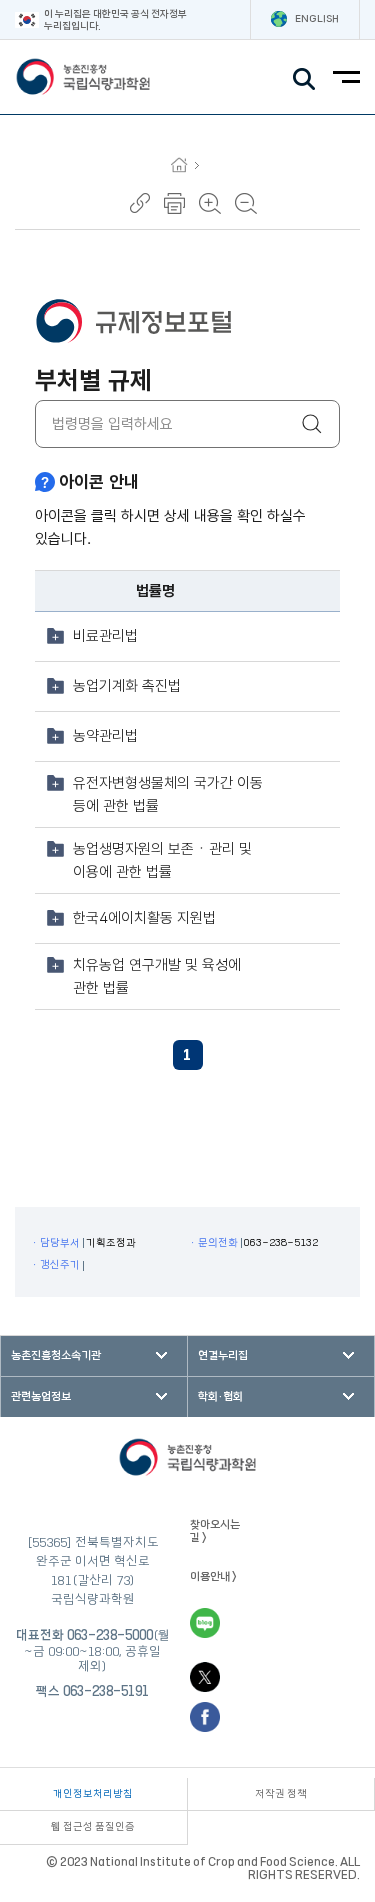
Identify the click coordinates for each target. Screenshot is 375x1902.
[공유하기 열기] (140, 203)
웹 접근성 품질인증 (93, 1827)
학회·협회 (220, 1396)
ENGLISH (317, 19)
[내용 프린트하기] (174, 203)
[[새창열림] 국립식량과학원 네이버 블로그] (205, 1623)
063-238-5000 (110, 1635)
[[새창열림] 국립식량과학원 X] (205, 1677)
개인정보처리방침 (93, 1794)
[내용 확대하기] (210, 203)
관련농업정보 (41, 1396)
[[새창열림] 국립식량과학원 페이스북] (205, 1717)
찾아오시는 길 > (215, 1531)
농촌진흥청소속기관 (56, 1355)
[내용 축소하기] (246, 203)
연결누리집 (223, 1355)
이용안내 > (213, 1576)
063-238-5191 (106, 1691)
